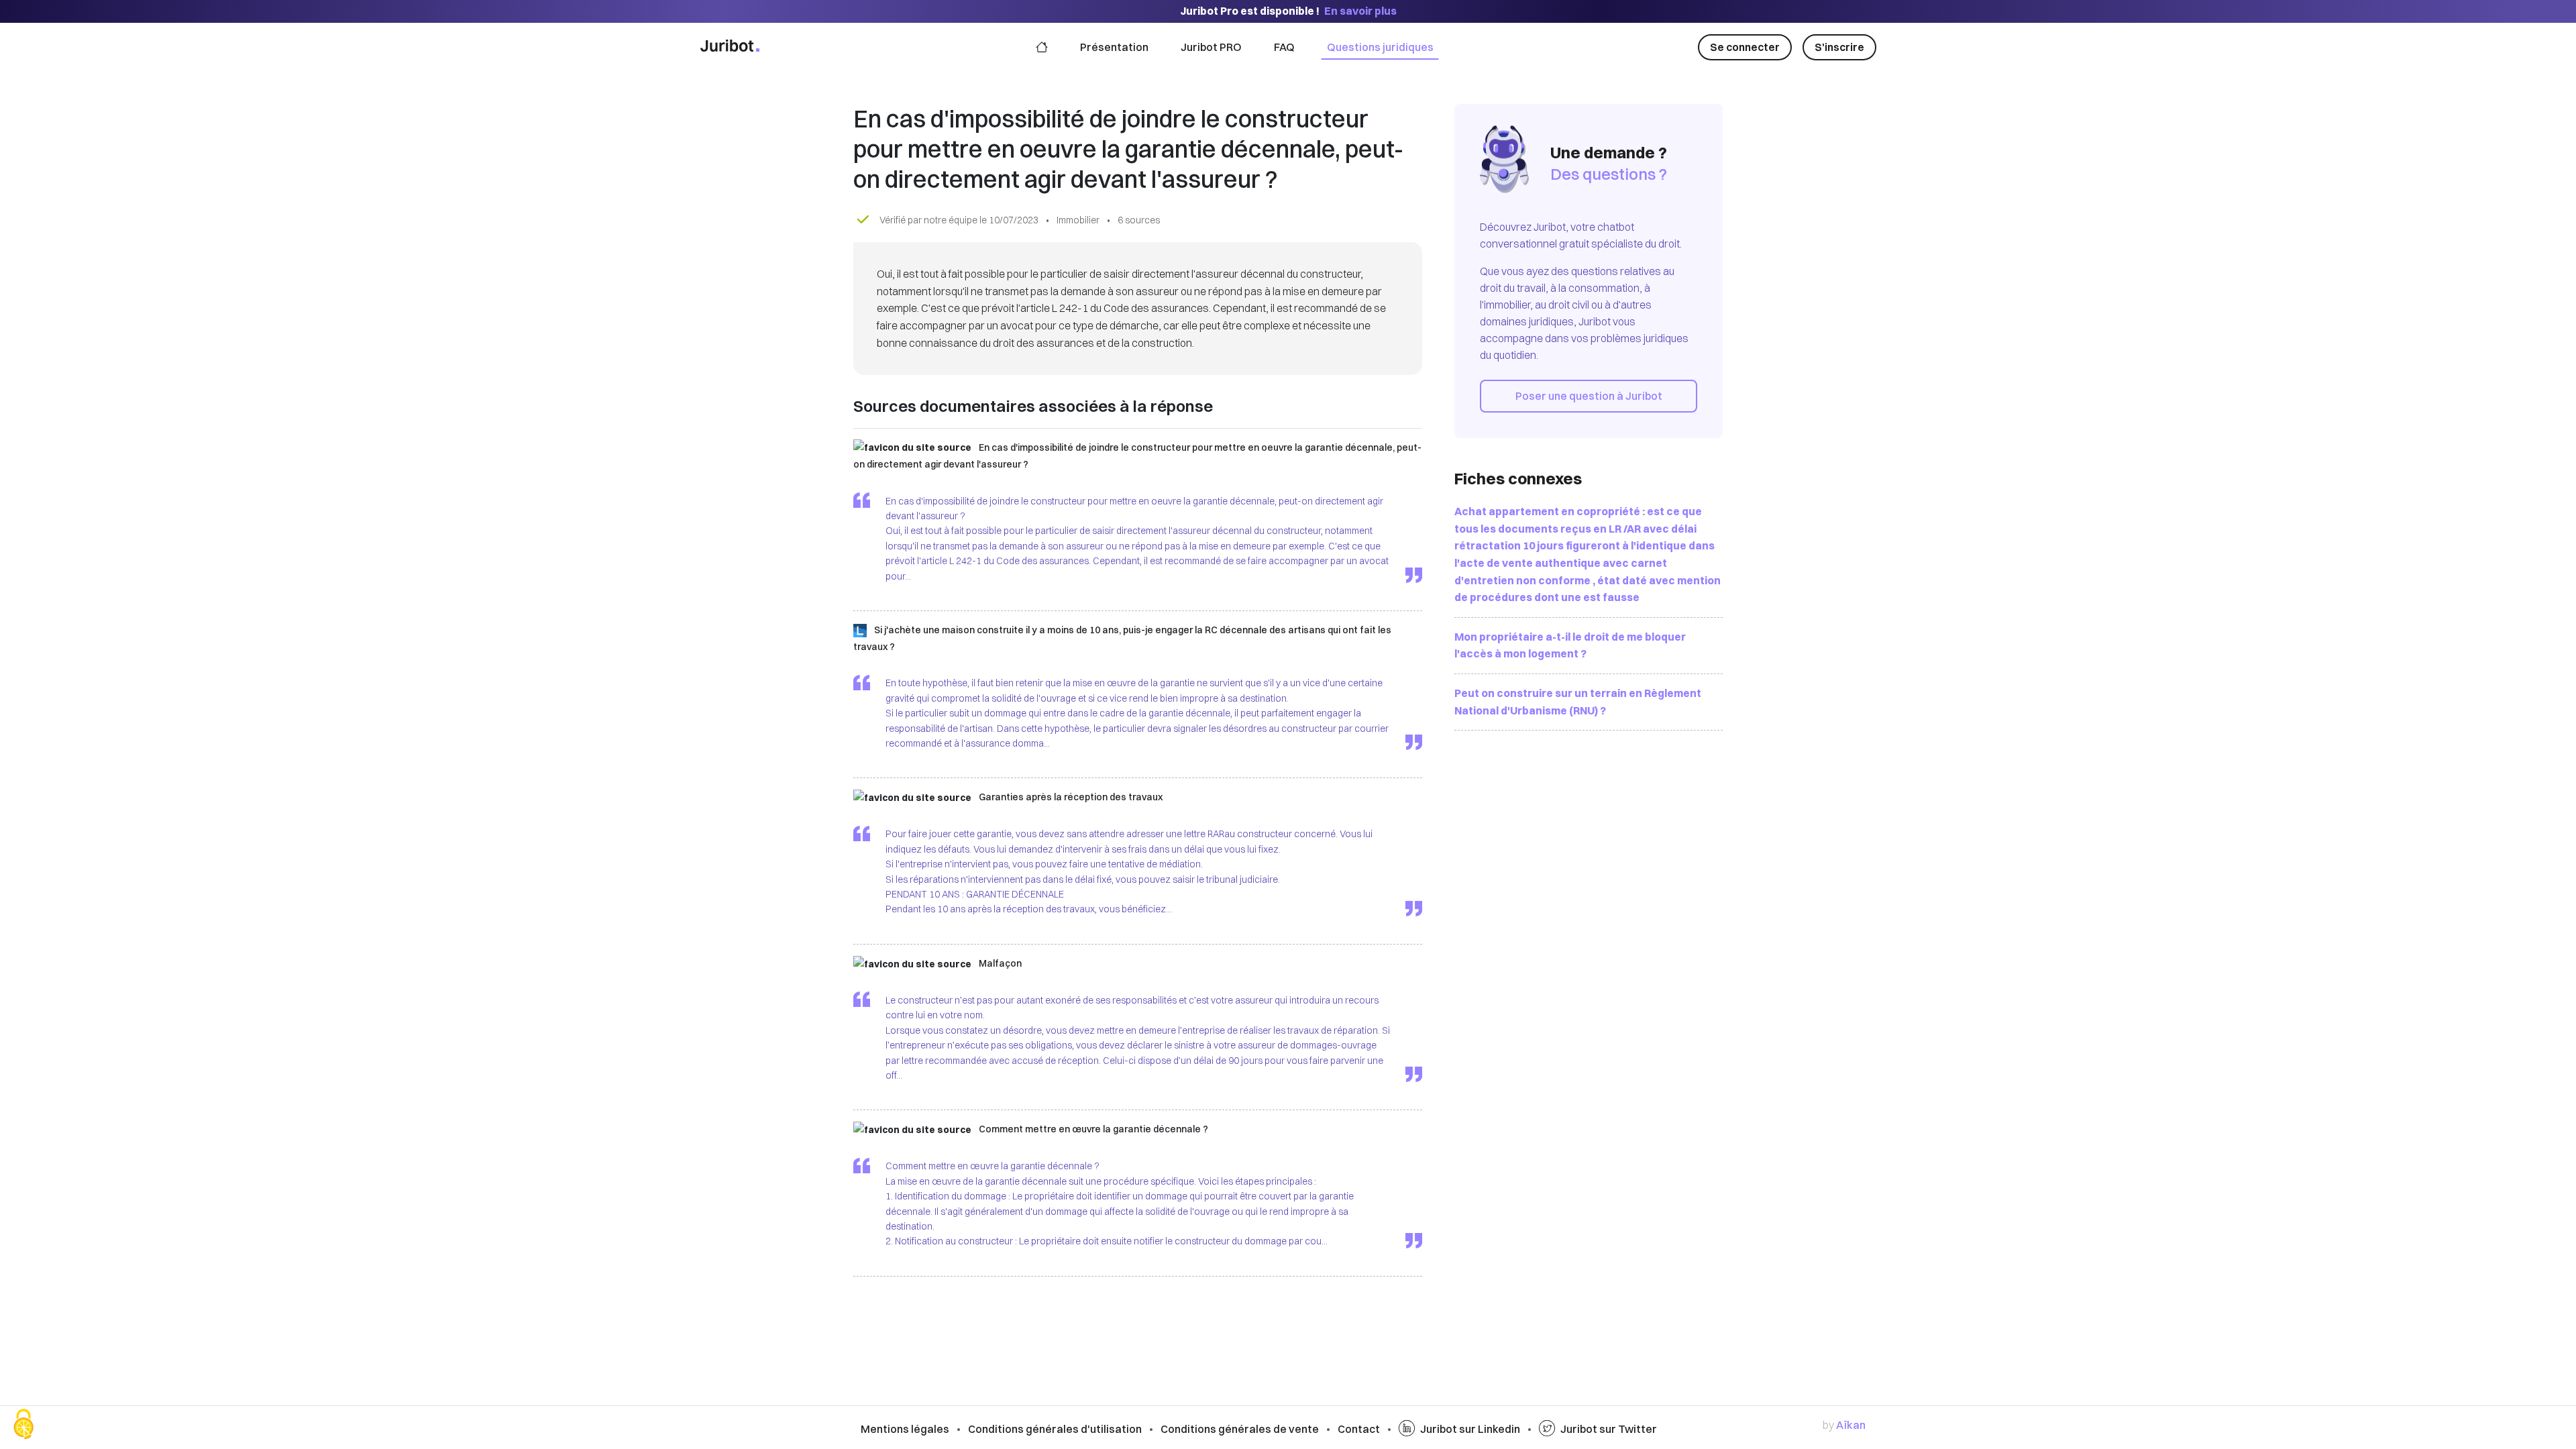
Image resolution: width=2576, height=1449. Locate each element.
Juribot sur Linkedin (1470, 1429)
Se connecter (1745, 47)
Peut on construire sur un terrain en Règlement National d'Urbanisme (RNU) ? (1578, 702)
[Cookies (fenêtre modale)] (23, 1426)
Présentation (1114, 47)
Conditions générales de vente (1240, 1429)
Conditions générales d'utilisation (1055, 1429)
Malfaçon (1000, 963)
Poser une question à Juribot (1589, 396)
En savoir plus (1360, 11)
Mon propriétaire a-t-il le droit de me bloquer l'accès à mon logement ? (1570, 645)
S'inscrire (1839, 47)
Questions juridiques (1380, 47)
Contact (1359, 1429)
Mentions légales (905, 1429)
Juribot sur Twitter (1609, 1429)
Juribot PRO (1211, 47)
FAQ (1284, 47)
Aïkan (1851, 1425)
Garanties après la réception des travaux (1071, 797)
